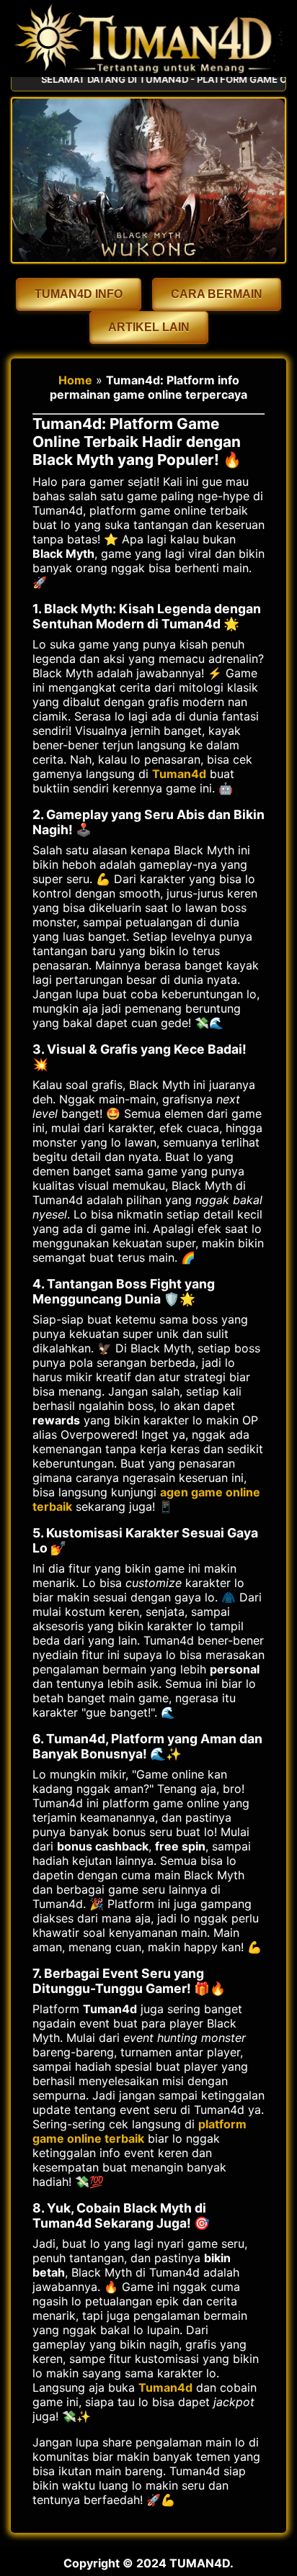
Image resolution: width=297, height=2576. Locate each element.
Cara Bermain (217, 294)
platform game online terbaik (139, 2131)
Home (75, 380)
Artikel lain (149, 327)
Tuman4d (179, 774)
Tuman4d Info (79, 294)
